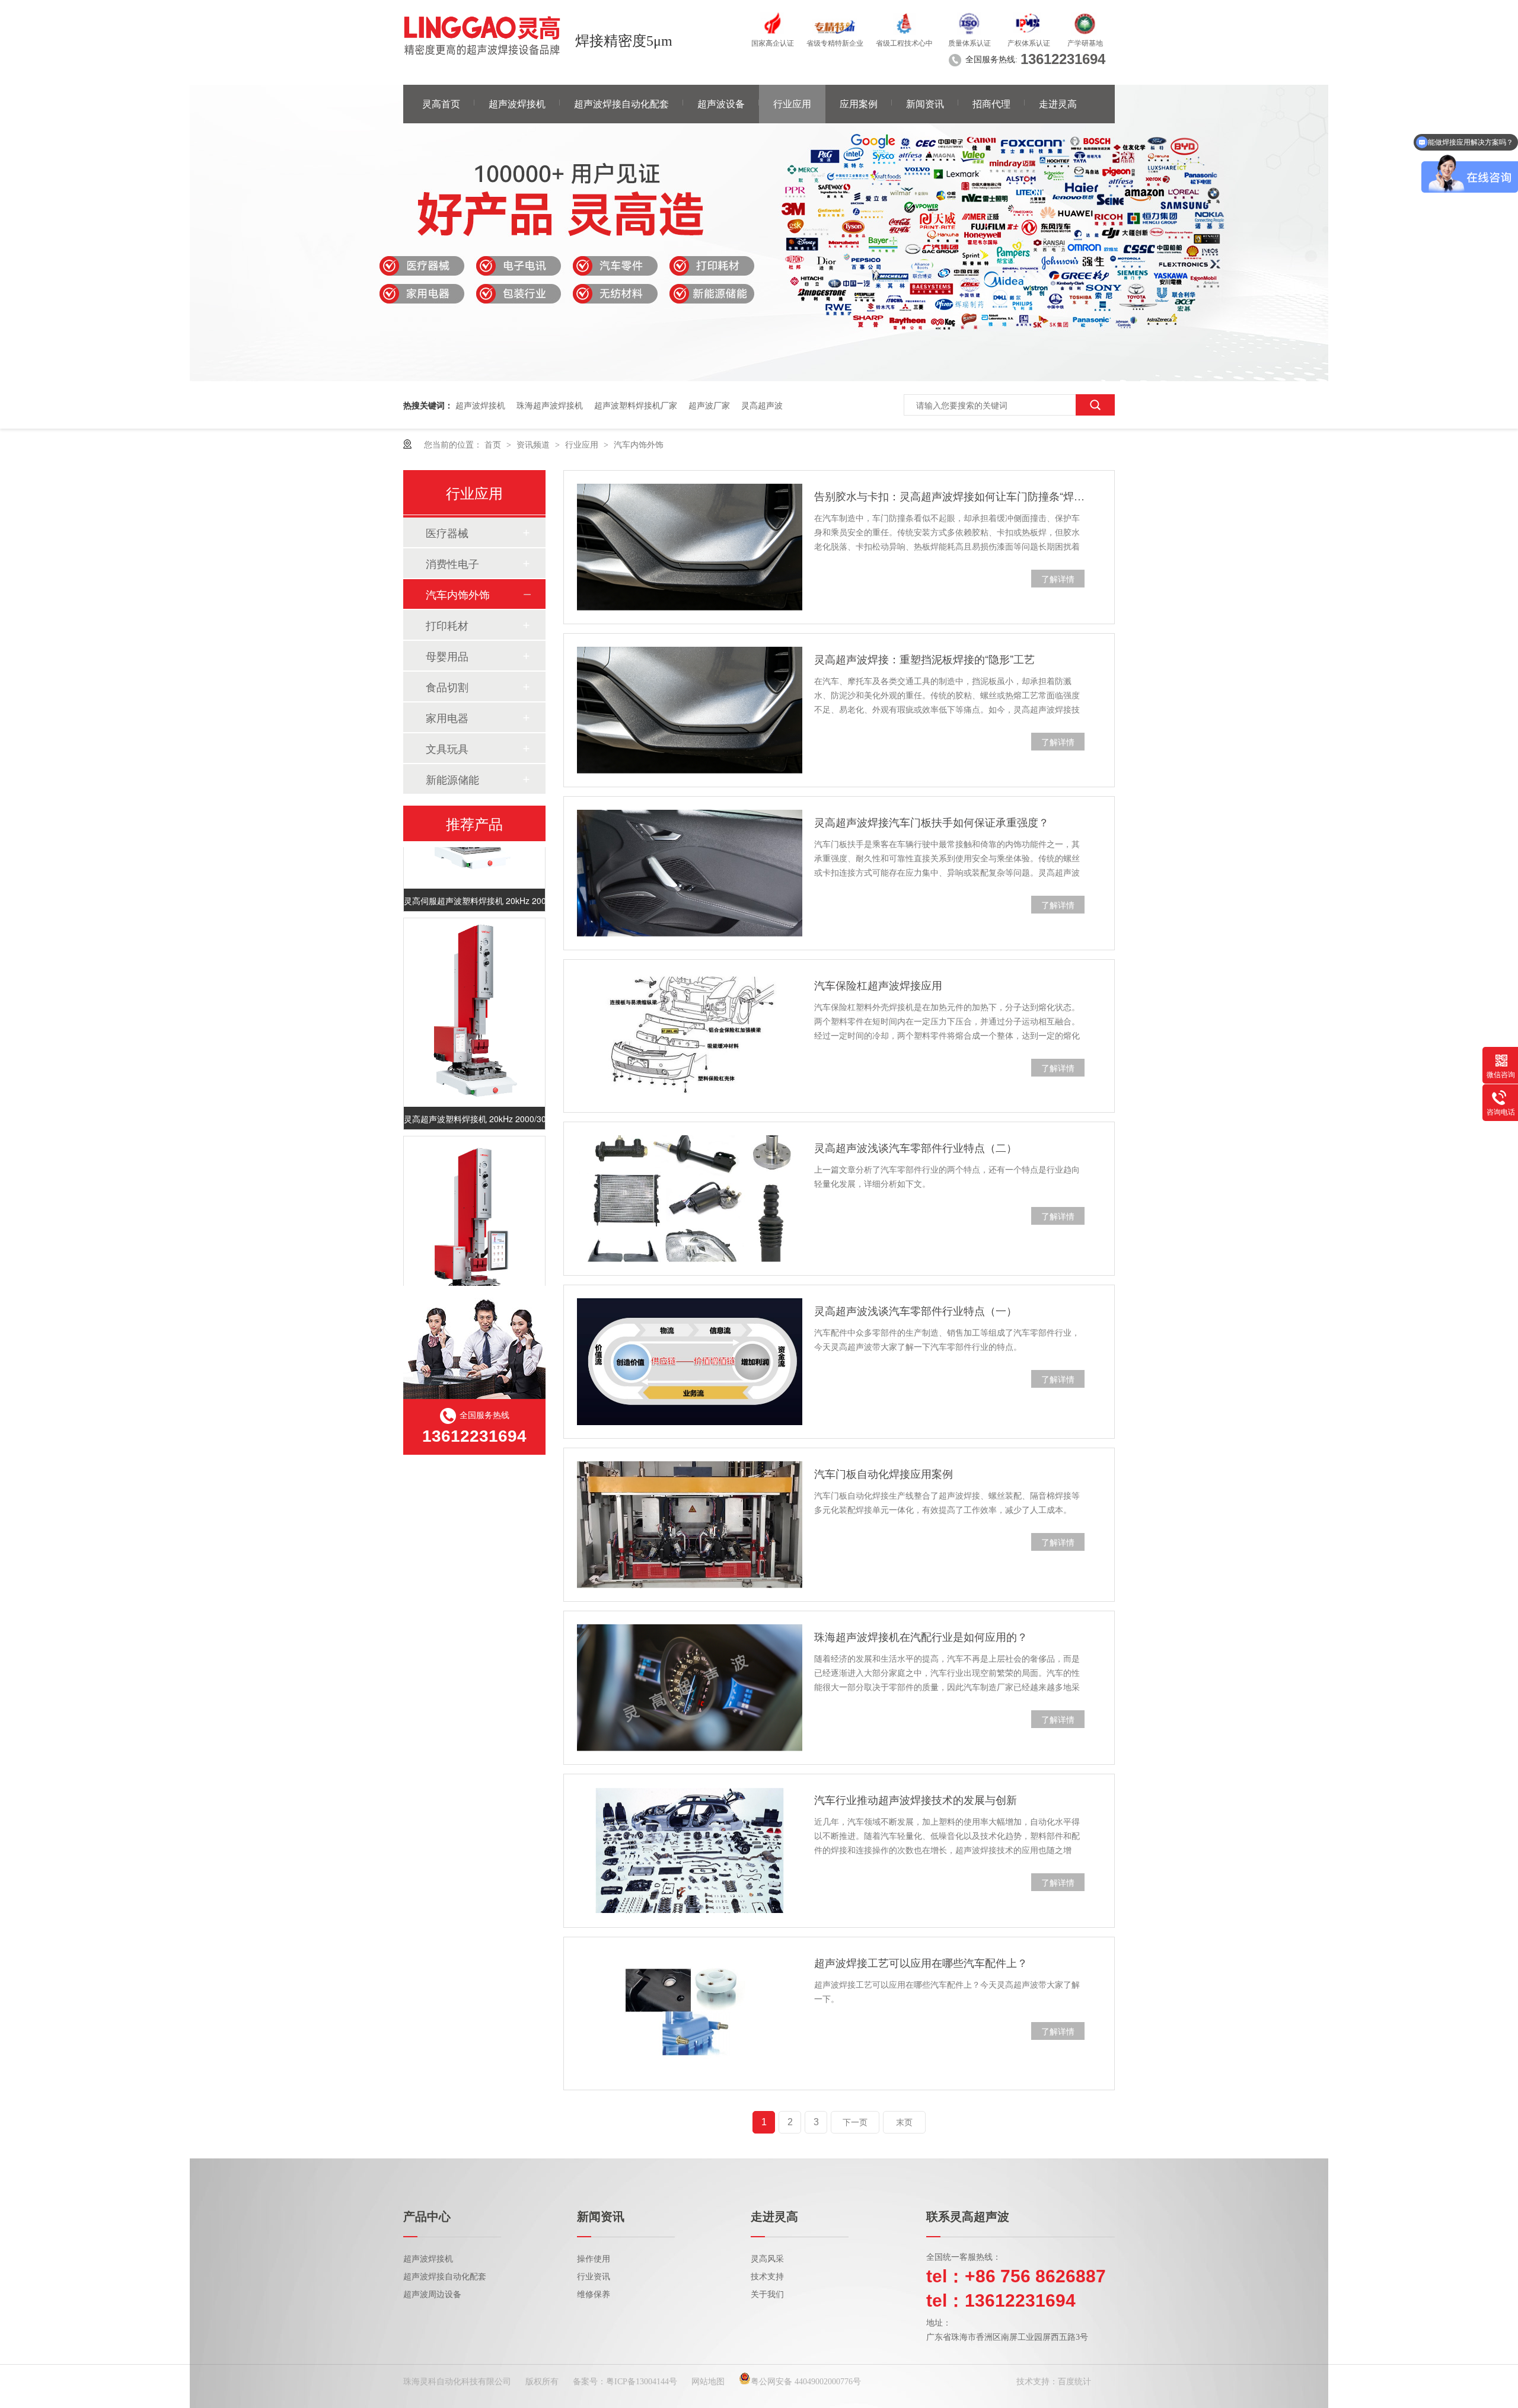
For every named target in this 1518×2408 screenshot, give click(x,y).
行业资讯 (594, 2277)
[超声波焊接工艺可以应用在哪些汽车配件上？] (690, 2014)
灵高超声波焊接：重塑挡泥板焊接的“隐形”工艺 (924, 659)
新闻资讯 (925, 104)
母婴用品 (447, 656)
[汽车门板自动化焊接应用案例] (690, 1525)
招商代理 (991, 104)
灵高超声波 (762, 405)
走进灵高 (1058, 104)
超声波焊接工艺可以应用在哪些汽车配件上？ (921, 1962)
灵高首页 (441, 104)
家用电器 (447, 717)
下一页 (855, 2122)
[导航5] (759, 378)
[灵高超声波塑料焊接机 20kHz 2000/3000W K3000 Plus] (474, 1211)
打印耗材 (447, 625)
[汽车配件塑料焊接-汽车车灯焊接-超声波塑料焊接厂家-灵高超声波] (482, 36)
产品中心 (427, 2217)
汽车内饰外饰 (639, 444)
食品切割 (447, 686)
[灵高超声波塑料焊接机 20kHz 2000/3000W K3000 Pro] (474, 993)
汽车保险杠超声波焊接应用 (878, 985)
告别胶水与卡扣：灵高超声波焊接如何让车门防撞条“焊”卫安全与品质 (949, 496)
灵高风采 (767, 2259)
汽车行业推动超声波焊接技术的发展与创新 (916, 1799)
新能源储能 (452, 779)
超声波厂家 (709, 405)
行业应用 (792, 104)
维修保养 (594, 2294)
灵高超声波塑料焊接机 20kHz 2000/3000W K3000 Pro (474, 1100)
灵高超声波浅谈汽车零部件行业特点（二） (916, 1147)
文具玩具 (447, 748)
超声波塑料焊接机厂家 (636, 405)
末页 (904, 2122)
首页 (494, 444)
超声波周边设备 (432, 2294)
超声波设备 (721, 104)
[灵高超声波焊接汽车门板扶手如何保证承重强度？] (690, 873)
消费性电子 (452, 563)
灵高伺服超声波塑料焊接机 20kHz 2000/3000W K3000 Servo (474, 882)
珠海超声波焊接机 (550, 405)
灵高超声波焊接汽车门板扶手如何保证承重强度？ (932, 822)
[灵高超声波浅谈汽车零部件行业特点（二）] (690, 1199)
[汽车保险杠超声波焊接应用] (690, 1036)
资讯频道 (534, 444)
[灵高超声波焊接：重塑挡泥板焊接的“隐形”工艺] (690, 710)
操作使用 (594, 2259)
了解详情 (1058, 579)
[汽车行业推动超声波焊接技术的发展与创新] (690, 1851)
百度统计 (1074, 2382)
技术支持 (767, 2277)
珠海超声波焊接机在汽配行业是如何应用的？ (921, 1636)
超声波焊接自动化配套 (621, 104)
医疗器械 (447, 532)
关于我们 (767, 2294)
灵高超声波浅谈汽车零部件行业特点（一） (916, 1310)
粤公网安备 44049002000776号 (806, 2382)
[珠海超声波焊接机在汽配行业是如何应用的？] (690, 1688)
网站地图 (708, 2382)
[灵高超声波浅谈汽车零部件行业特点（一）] (690, 1361)
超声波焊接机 (517, 104)
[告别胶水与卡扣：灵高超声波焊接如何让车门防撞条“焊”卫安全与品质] (690, 547)
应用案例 (859, 104)
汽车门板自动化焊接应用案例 (884, 1473)
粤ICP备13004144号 (642, 2382)
